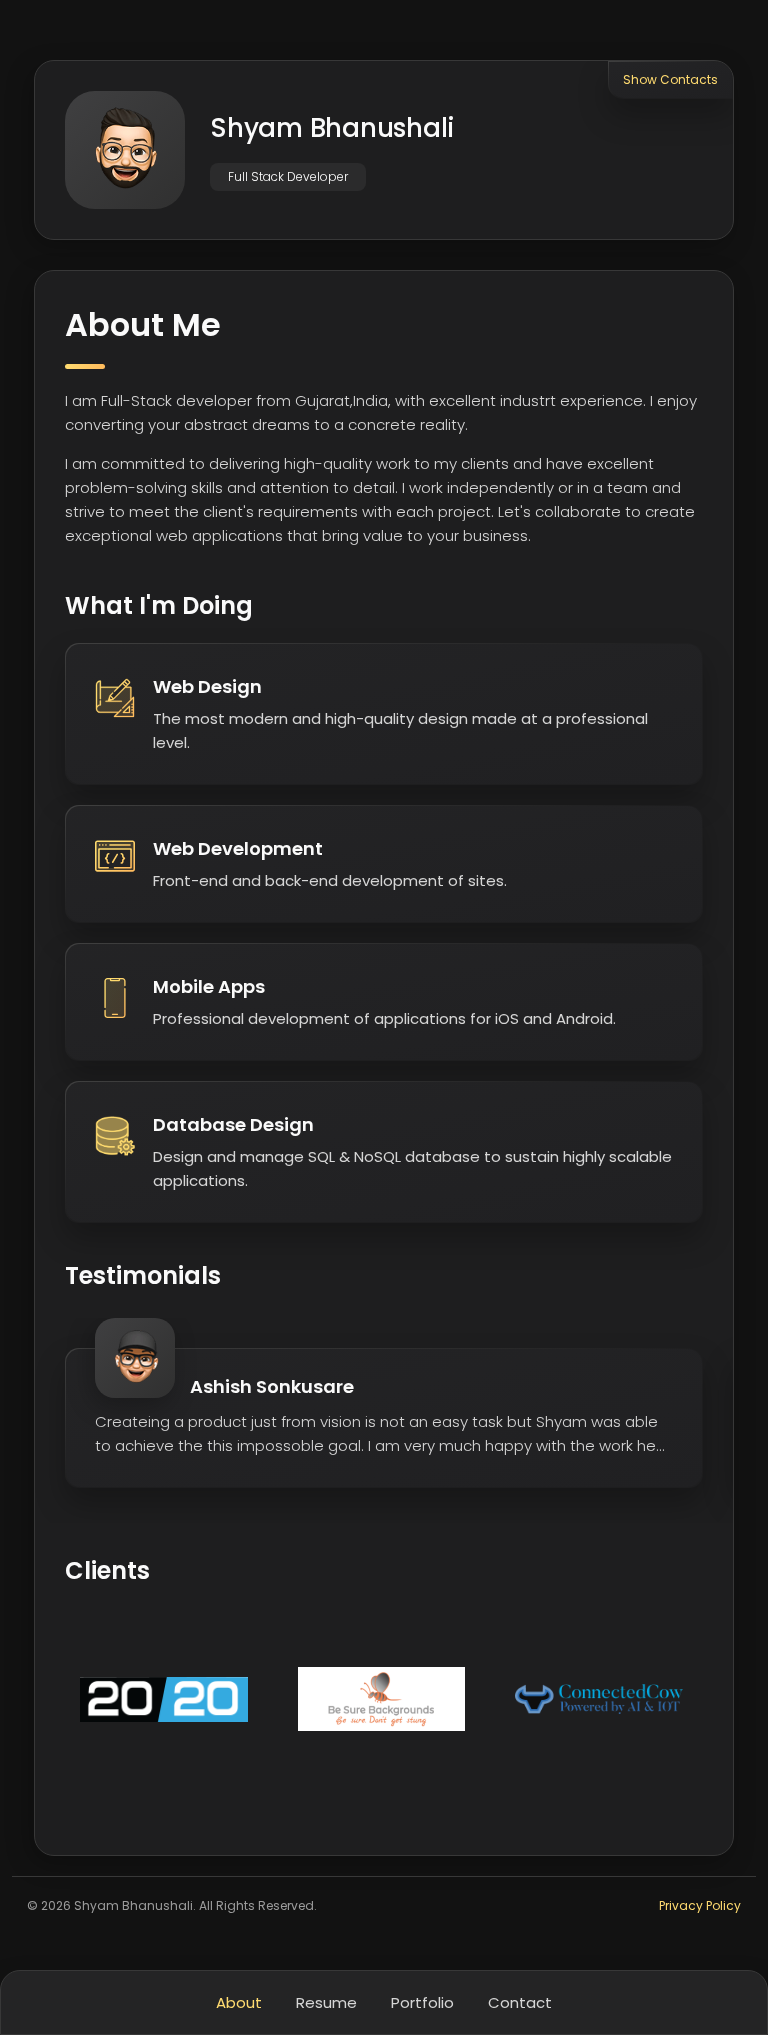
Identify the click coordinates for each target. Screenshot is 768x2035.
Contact (520, 2002)
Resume (326, 2002)
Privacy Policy (700, 1905)
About (239, 2002)
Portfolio (422, 2002)
